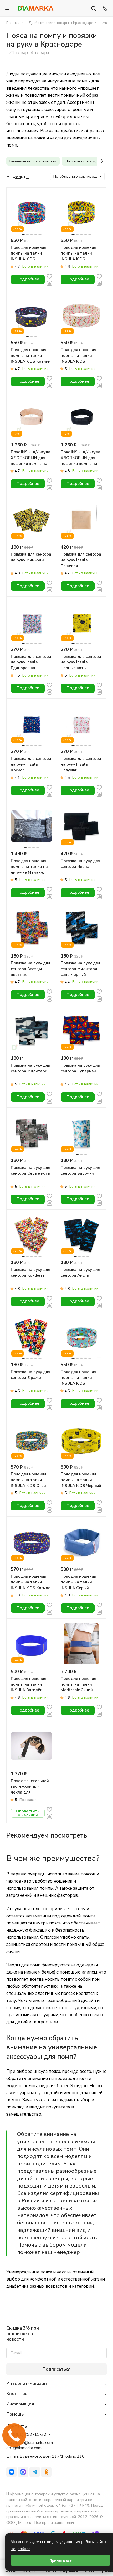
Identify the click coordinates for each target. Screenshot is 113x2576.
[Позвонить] (104, 8)
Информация (20, 2404)
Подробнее (20, 2549)
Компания (17, 2394)
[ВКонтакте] (12, 2472)
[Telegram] (35, 2472)
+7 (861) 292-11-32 (26, 2435)
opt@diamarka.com (24, 2448)
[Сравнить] (49, 283)
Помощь (15, 2414)
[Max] (23, 2472)
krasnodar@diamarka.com (30, 2443)
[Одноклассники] (46, 2472)
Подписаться (56, 2369)
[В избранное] (49, 276)
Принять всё (61, 2560)
